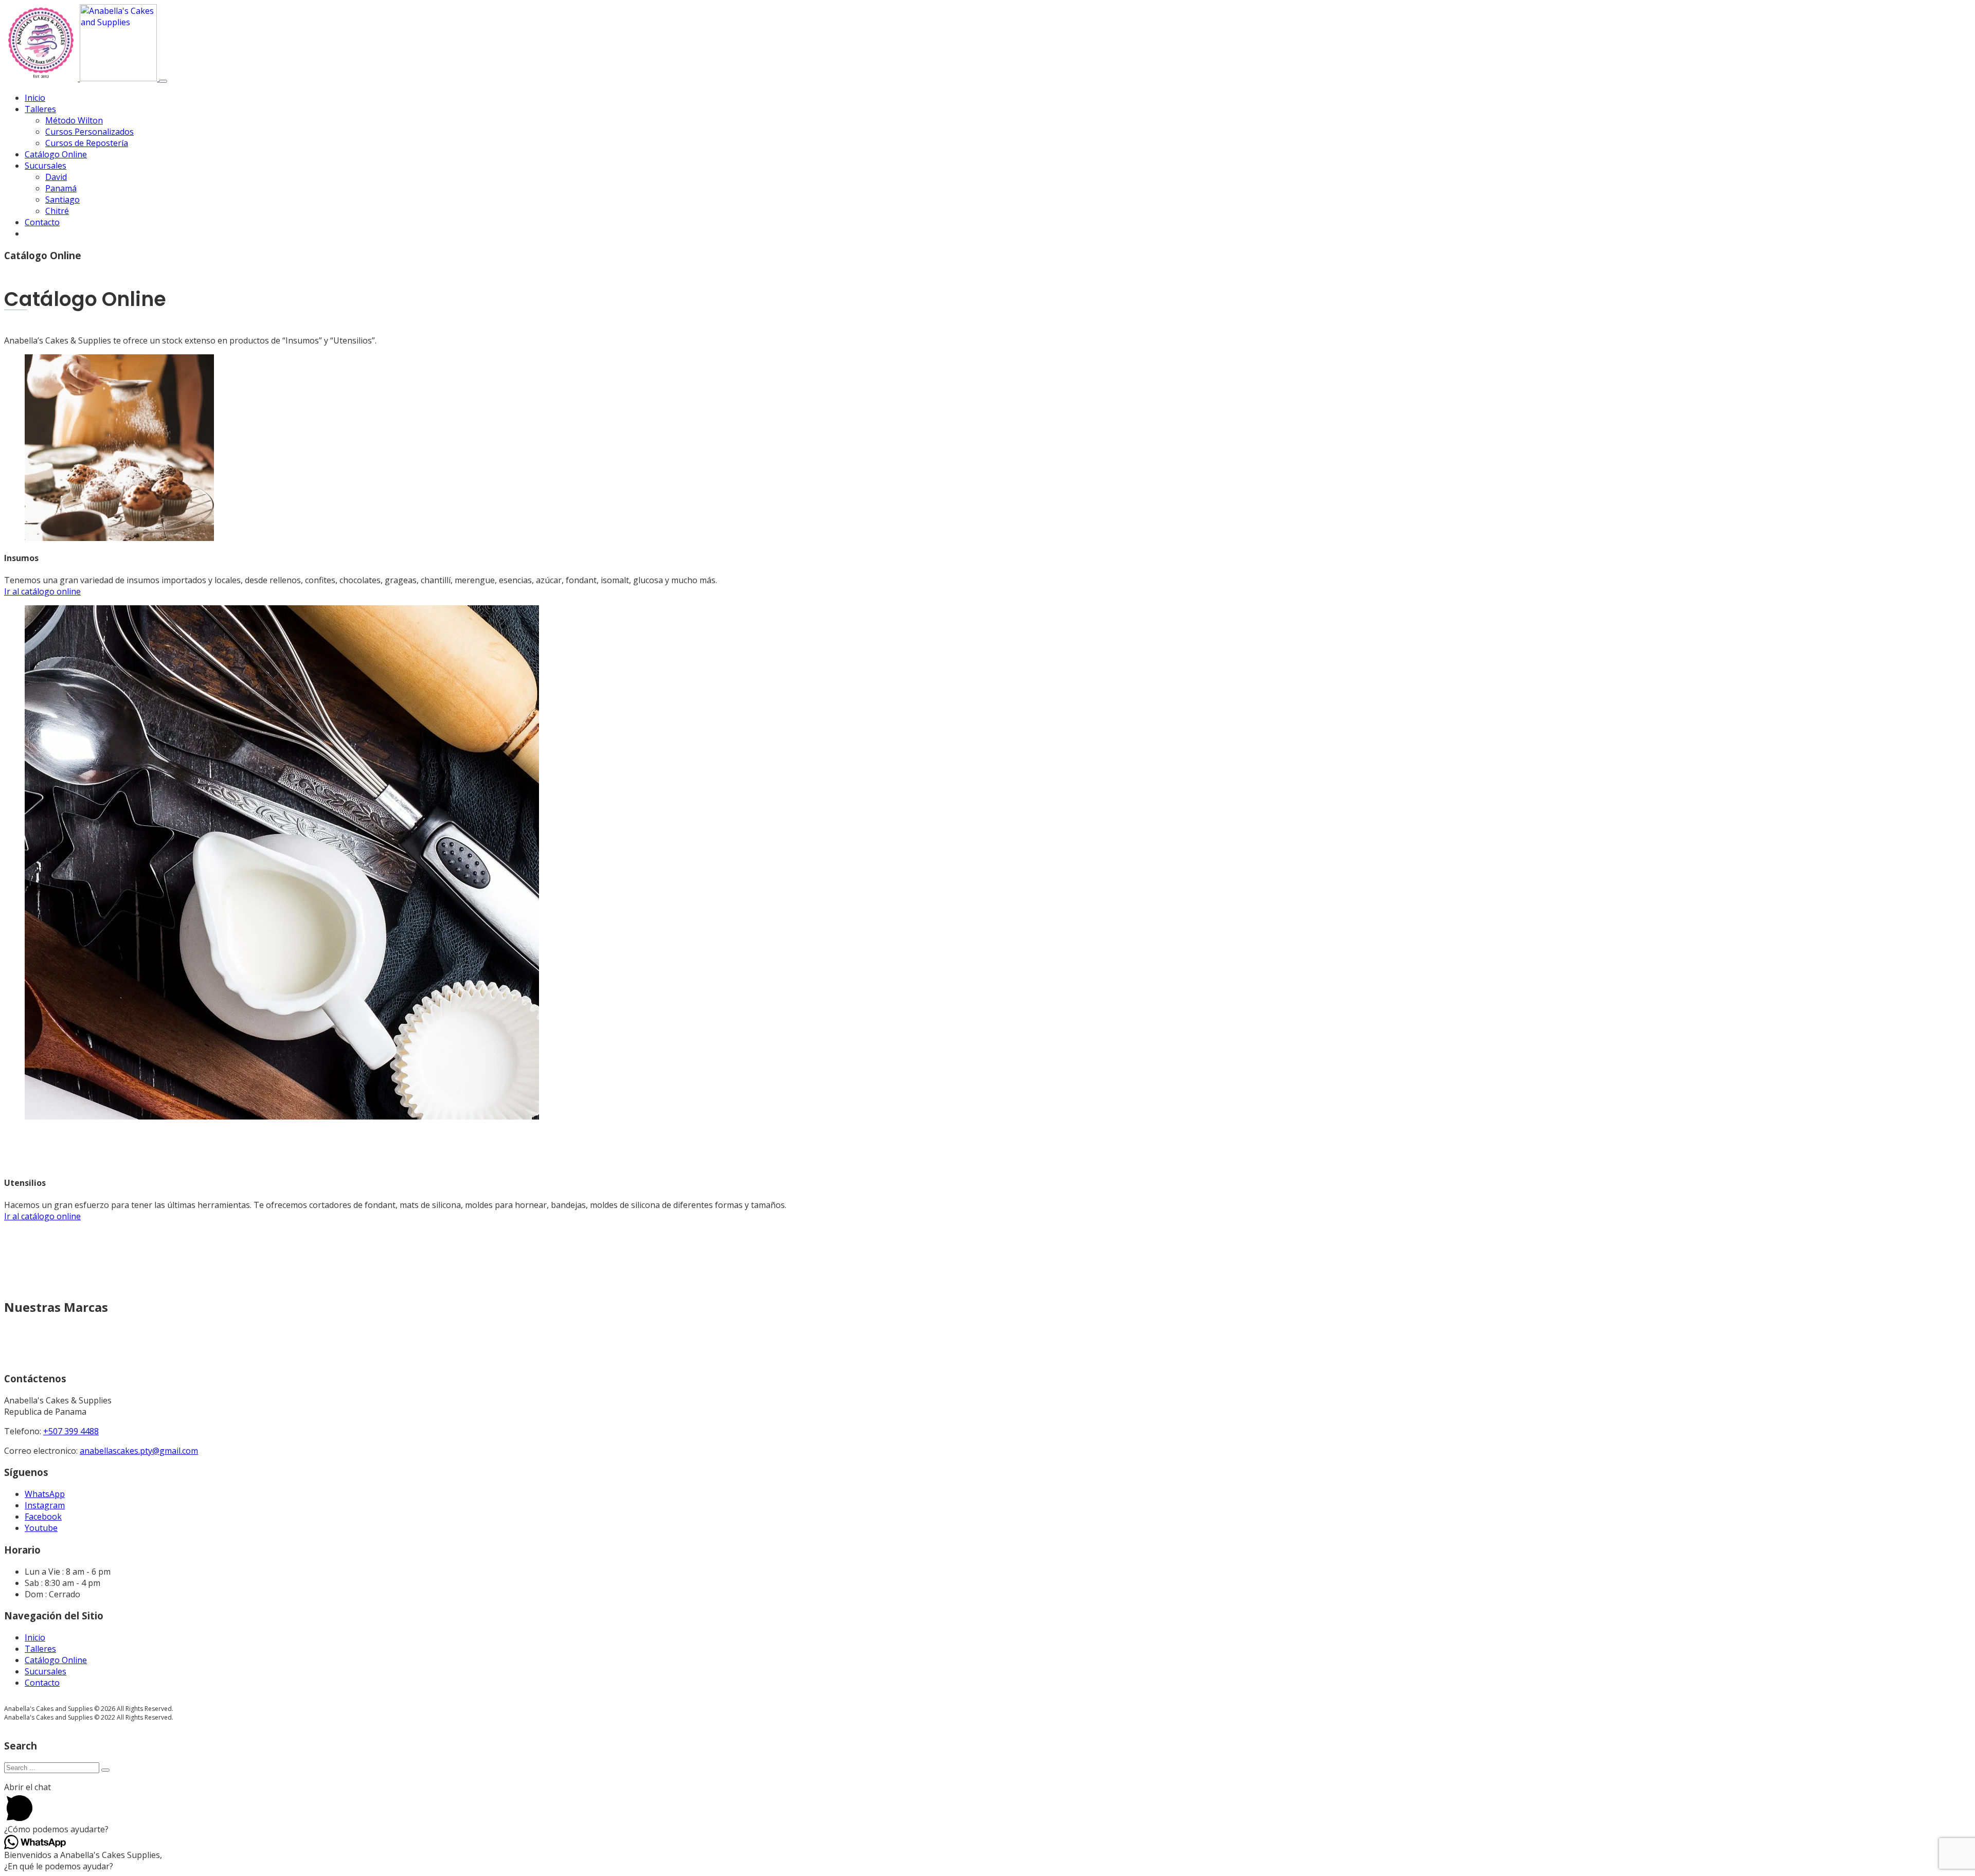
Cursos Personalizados (89, 132)
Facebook (43, 1517)
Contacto (42, 222)
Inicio (35, 98)
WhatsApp (45, 1494)
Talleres (40, 109)
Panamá (61, 188)
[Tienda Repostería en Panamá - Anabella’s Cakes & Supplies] (82, 78)
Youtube (41, 1528)
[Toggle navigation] (163, 81)
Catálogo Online (56, 154)
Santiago (62, 200)
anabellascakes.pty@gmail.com (139, 1451)
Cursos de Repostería (87, 143)
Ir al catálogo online (42, 591)
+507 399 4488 (71, 1431)
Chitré (57, 211)
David (56, 177)
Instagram (45, 1505)
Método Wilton (74, 120)
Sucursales (46, 166)
